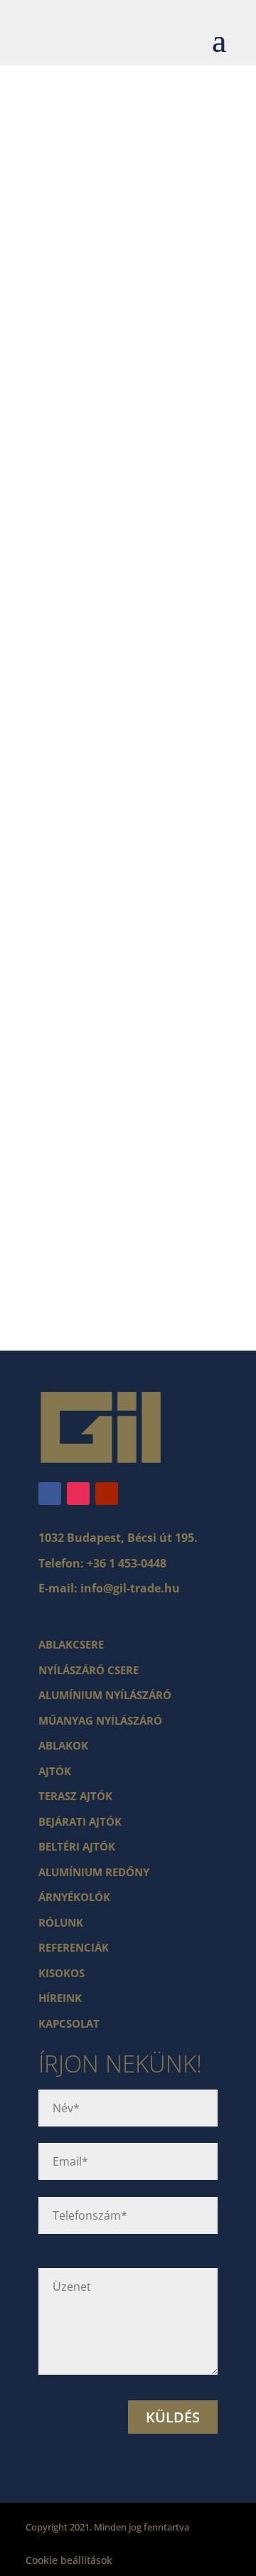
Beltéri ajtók (77, 1846)
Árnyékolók (74, 1897)
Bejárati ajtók (80, 1821)
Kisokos (62, 1973)
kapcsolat (69, 2023)
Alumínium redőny (94, 1872)
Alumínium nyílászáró (105, 1695)
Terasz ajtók (75, 1796)
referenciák (74, 1947)
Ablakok (63, 1745)
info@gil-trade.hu (130, 1588)
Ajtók (55, 1771)
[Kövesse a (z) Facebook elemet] (50, 1494)
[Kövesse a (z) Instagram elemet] (78, 1494)
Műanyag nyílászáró (100, 1720)
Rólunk (61, 1922)
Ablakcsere (71, 1644)
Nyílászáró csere (89, 1670)
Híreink (60, 1998)
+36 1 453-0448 (127, 1563)
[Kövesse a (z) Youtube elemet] (107, 1494)
